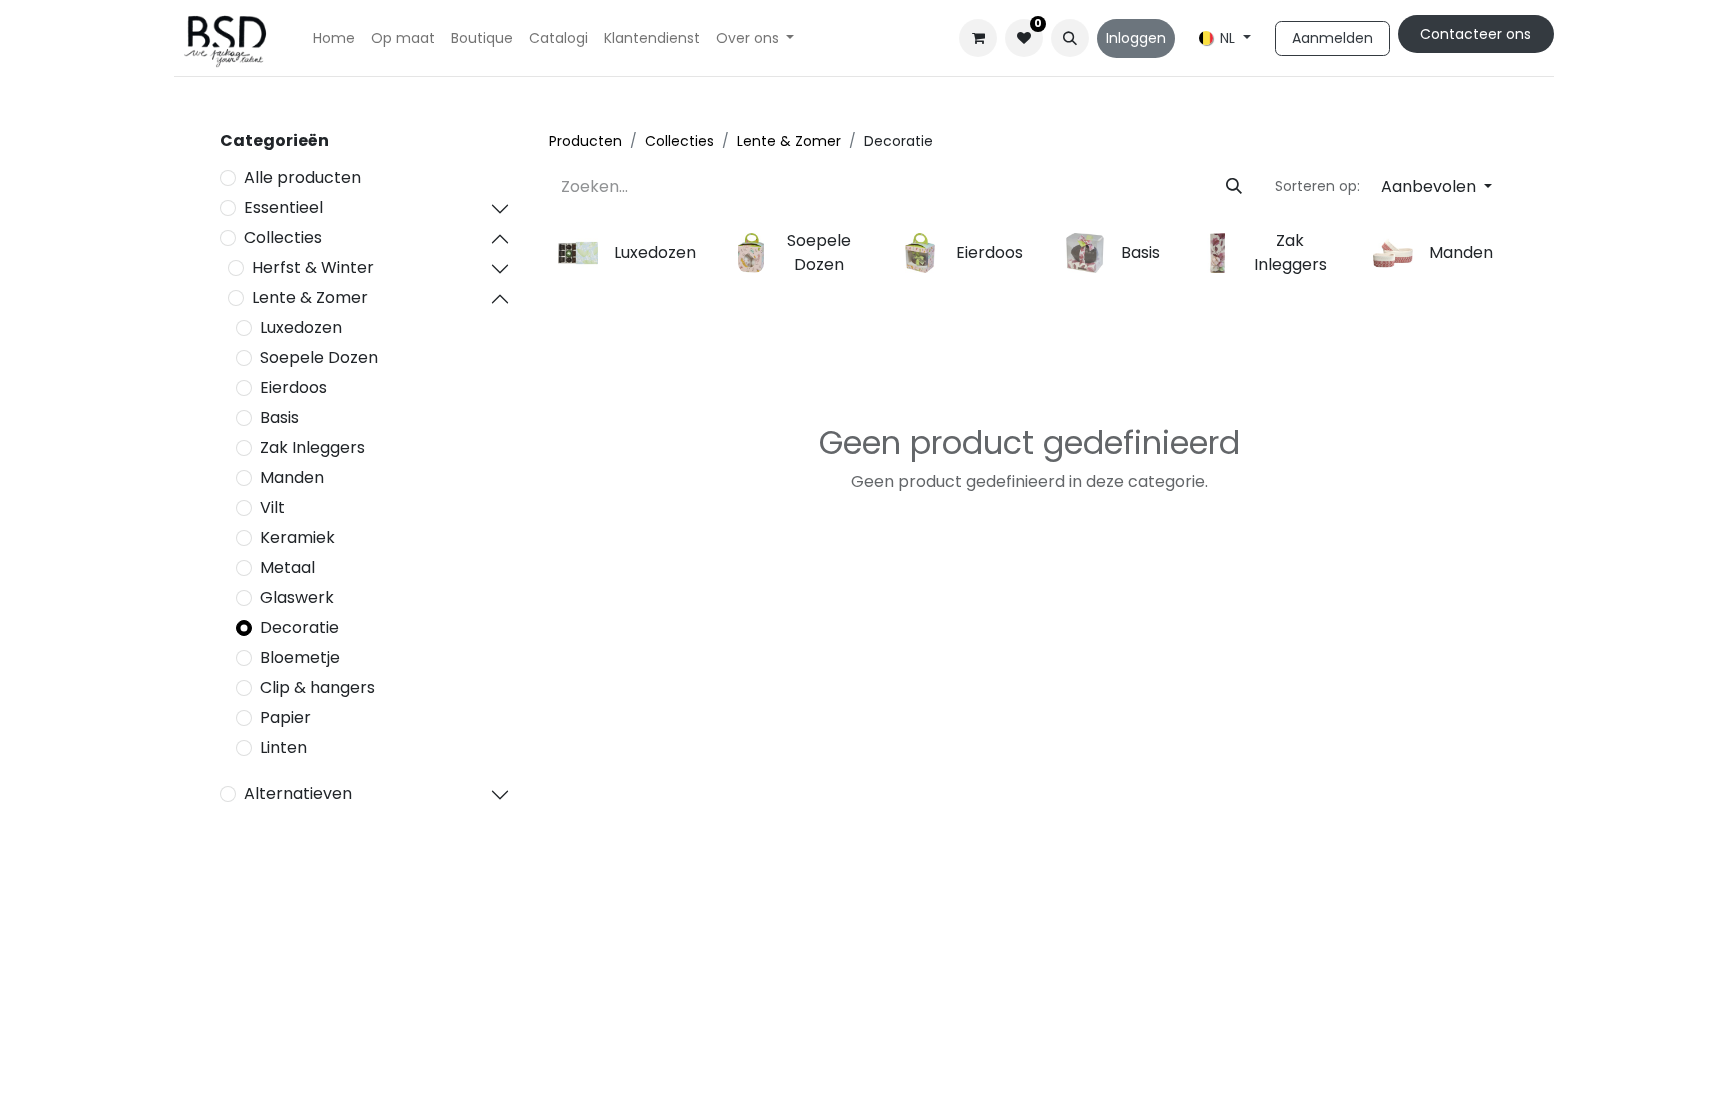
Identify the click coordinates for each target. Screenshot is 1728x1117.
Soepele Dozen (319, 357)
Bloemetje (300, 657)
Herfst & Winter (313, 267)
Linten (283, 747)
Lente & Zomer (310, 297)
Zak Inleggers (312, 447)
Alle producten (302, 177)
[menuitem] (334, 38)
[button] (1070, 38)
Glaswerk (297, 597)
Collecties (283, 237)
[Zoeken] (1234, 187)
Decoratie (299, 627)
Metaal (287, 567)
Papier (285, 717)
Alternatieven (298, 793)
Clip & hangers (317, 687)
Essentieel (283, 207)
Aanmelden (1332, 38)
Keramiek (297, 537)
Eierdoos (293, 387)
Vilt (272, 507)
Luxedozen (301, 327)
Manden (292, 477)
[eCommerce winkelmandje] (978, 38)
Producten (585, 141)
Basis (279, 417)
